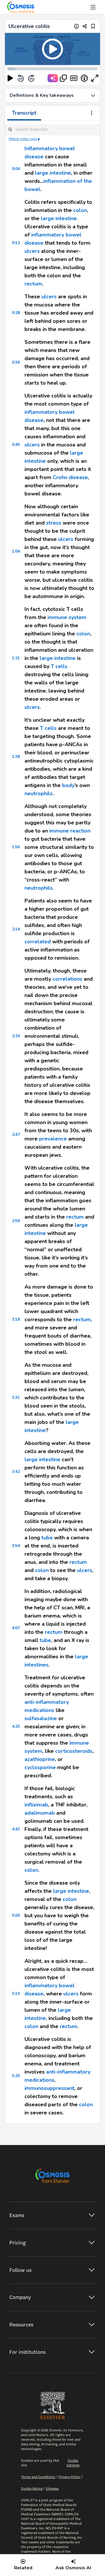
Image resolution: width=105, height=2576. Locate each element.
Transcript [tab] (24, 113)
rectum (33, 284)
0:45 (16, 445)
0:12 (16, 243)
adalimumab (40, 1813)
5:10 (16, 1994)
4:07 (16, 1628)
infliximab (36, 1805)
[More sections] (92, 113)
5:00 (16, 1915)
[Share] (85, 26)
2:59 (16, 1221)
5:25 (16, 2076)
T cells (59, 666)
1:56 (16, 847)
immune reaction (70, 831)
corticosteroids (74, 1751)
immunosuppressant (49, 2088)
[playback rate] (84, 78)
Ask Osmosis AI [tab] (73, 2568)
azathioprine (40, 1759)
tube (47, 1538)
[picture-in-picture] (63, 78)
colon (80, 210)
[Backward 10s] (21, 78)
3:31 (16, 1397)
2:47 (16, 1134)
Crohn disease (70, 477)
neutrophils (38, 793)
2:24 (16, 1036)
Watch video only (23, 139)
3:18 (16, 1319)
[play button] (10, 78)
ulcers (32, 251)
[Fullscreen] (95, 78)
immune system (67, 617)
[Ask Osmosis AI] (53, 78)
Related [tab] (23, 2568)
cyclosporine (40, 1767)
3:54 (16, 1546)
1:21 (16, 658)
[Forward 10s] (31, 78)
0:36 (16, 362)
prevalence (53, 1139)
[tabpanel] (52, 1122)
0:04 (16, 169)
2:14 (16, 929)
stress (54, 523)
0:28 (16, 313)
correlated (38, 942)
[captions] (74, 78)
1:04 (16, 551)
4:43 (16, 1829)
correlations (67, 979)
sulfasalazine (41, 1718)
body (68, 785)
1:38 (16, 757)
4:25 (16, 1726)
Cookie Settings (73, 2463)
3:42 (16, 1472)
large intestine (53, 173)
